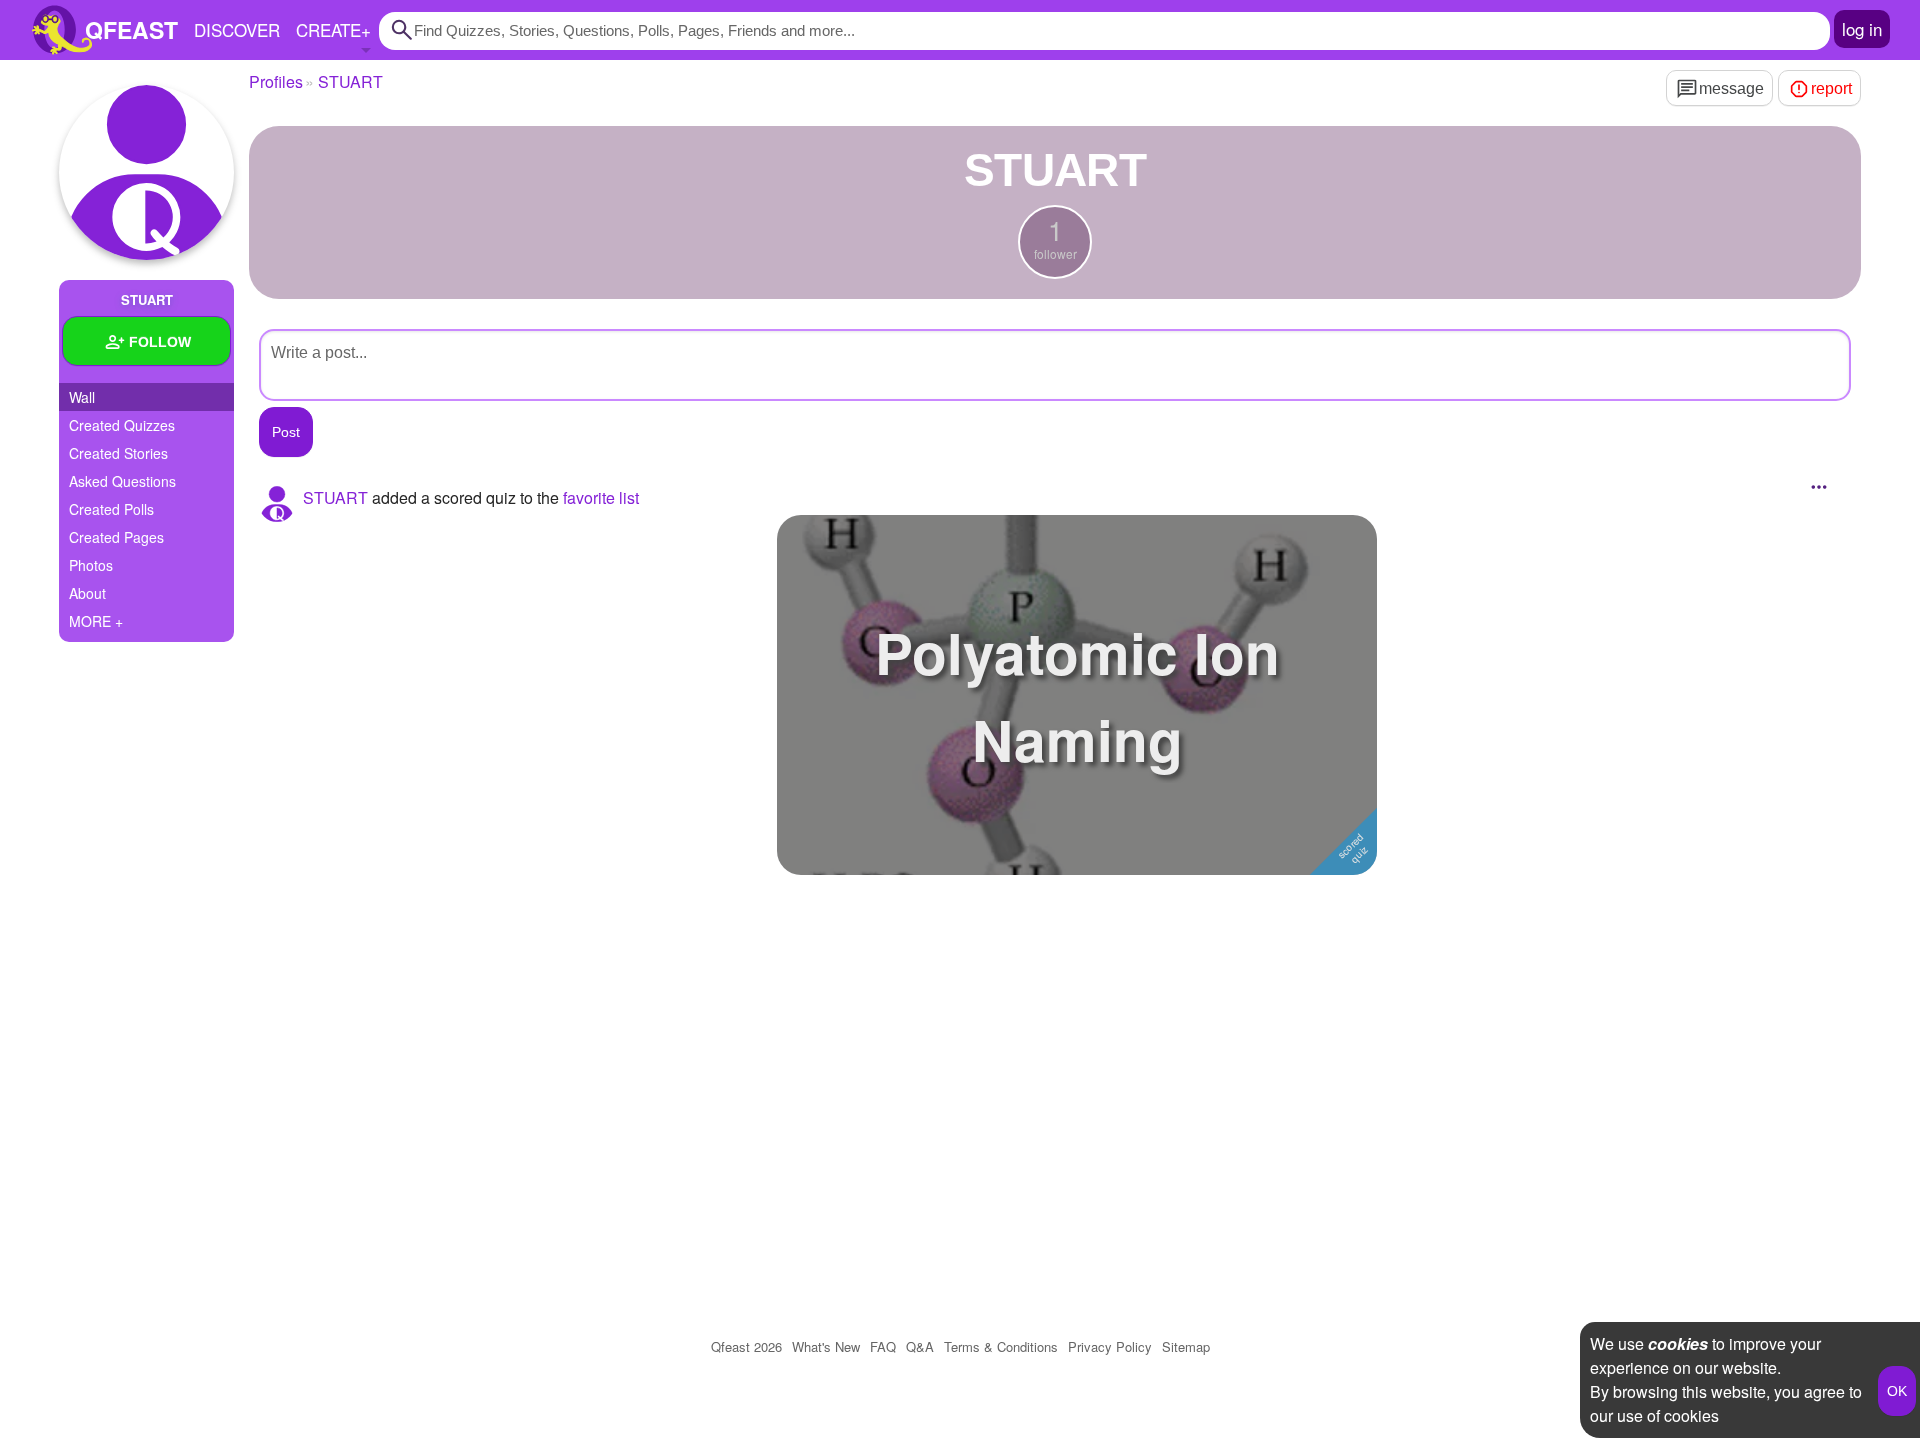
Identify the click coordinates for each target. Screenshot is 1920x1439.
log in (1862, 28)
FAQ (883, 1346)
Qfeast (746, 1346)
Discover (237, 29)
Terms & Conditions (1001, 1346)
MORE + (96, 621)
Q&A (920, 1346)
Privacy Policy (1110, 1346)
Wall (82, 397)
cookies (1678, 1343)
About (87, 593)
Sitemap (1186, 1346)
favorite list (601, 497)
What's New (826, 1346)
